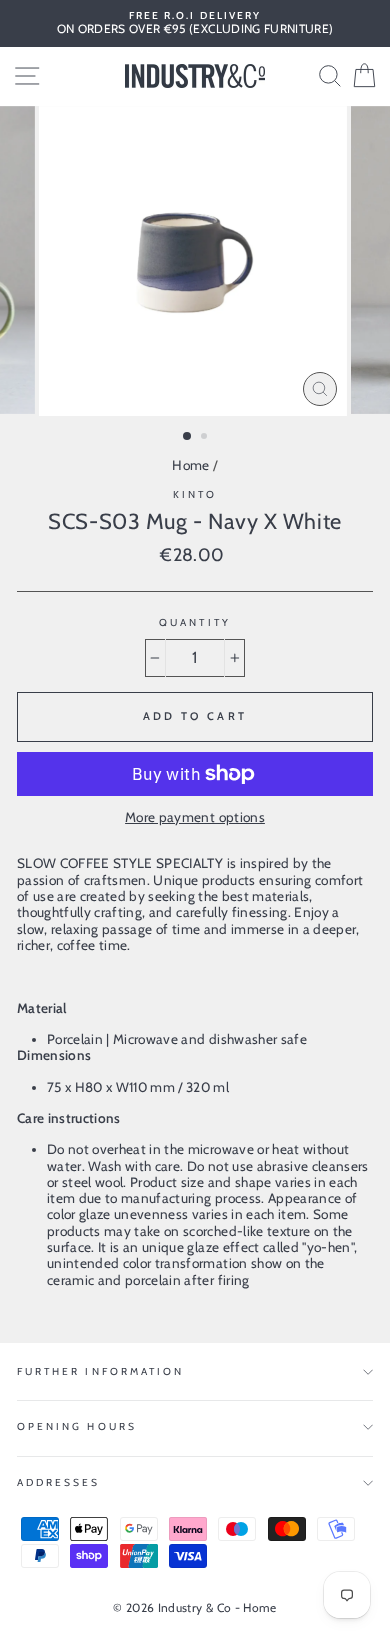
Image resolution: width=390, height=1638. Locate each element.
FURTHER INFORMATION (100, 1371)
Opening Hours (77, 1426)
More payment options (195, 817)
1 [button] (188, 437)
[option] (195, 23)
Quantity (194, 623)
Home (190, 465)
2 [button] (206, 438)
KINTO (195, 494)
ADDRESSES (59, 1482)
